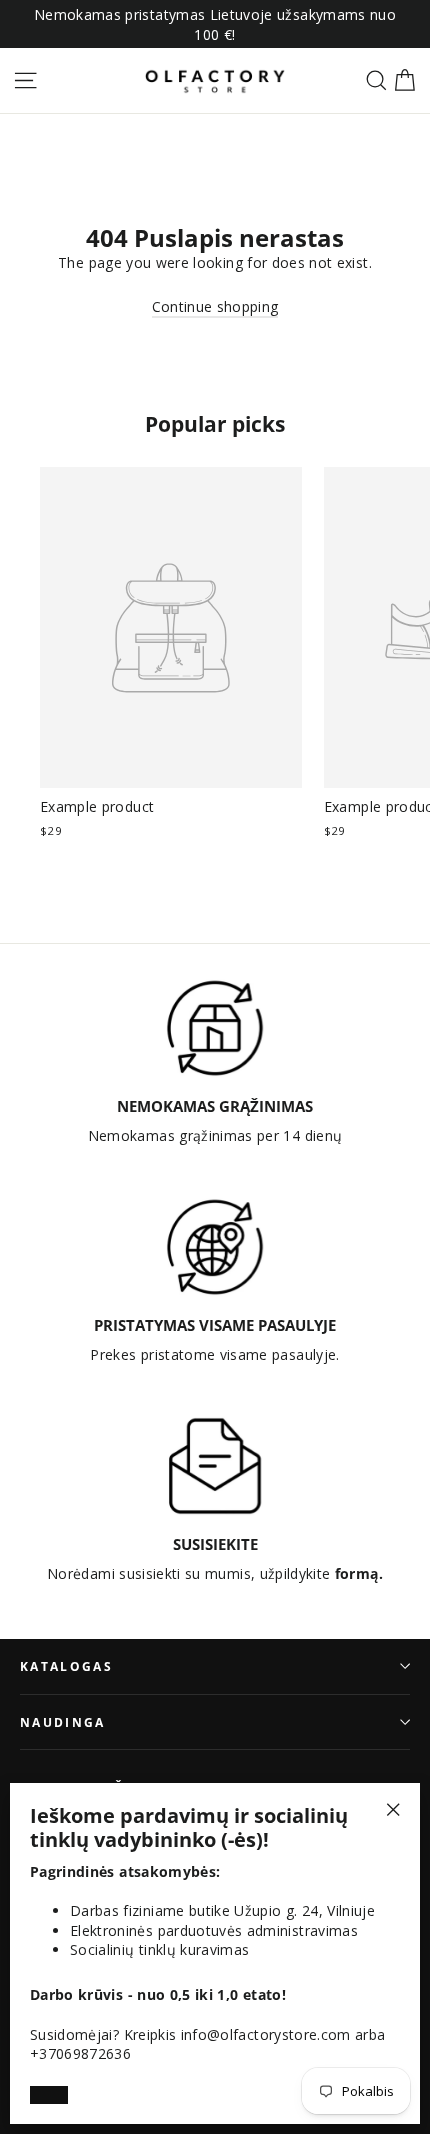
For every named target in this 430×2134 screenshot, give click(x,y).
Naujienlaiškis (85, 1786)
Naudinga (63, 1722)
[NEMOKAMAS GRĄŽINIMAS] (215, 1028)
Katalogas (66, 1666)
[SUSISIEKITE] (215, 1466)
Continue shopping (215, 306)
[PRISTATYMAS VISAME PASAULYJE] (215, 1247)
